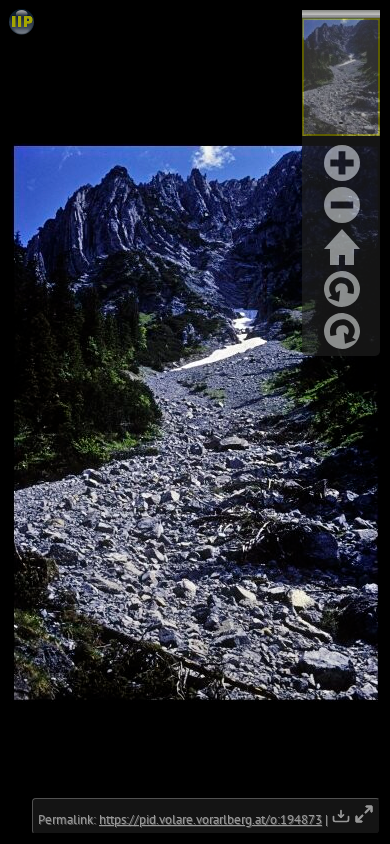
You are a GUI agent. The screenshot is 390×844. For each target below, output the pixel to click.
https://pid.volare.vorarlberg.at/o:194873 (210, 819)
